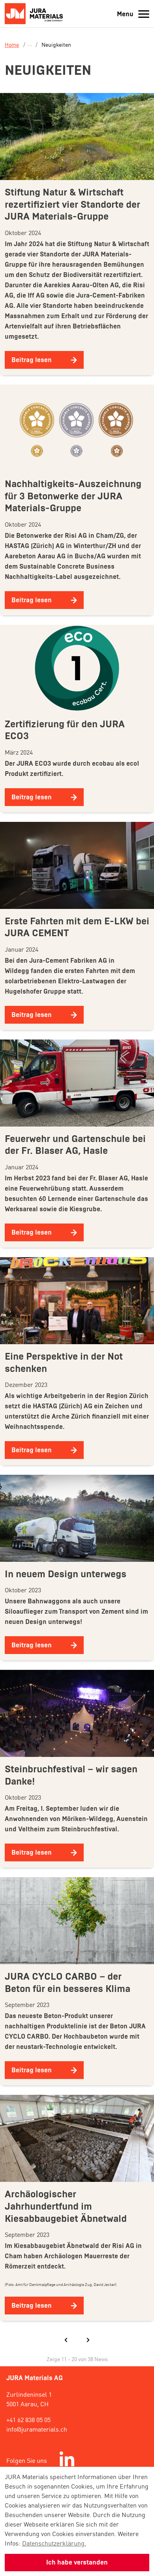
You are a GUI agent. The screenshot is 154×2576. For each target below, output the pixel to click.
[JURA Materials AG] (36, 14)
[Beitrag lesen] (77, 136)
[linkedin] (67, 2460)
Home (12, 44)
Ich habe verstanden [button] (77, 2562)
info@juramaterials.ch (37, 2429)
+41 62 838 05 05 (28, 2419)
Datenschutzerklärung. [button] (54, 2543)
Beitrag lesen (32, 360)
